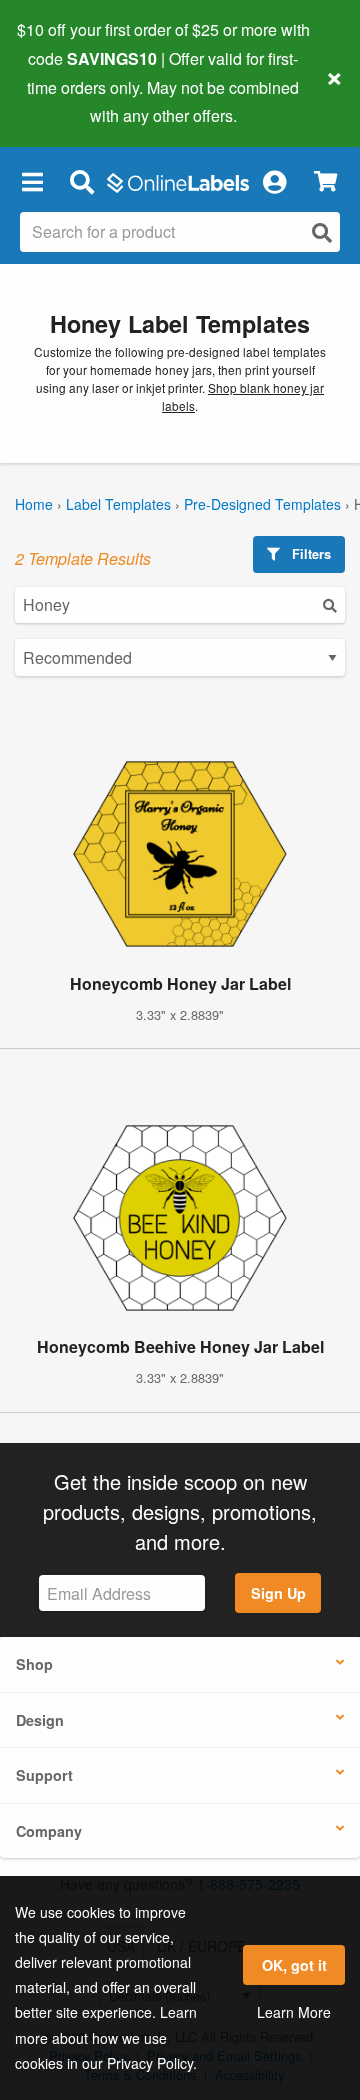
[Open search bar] (81, 181)
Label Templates (118, 504)
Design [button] (40, 1720)
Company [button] (49, 1831)
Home (34, 504)
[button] (32, 181)
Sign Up (278, 1593)
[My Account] (274, 181)
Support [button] (44, 1775)
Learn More (294, 2012)
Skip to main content (72, 101)
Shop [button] (34, 1664)
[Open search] (322, 232)
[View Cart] (325, 181)
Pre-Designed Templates (262, 504)
